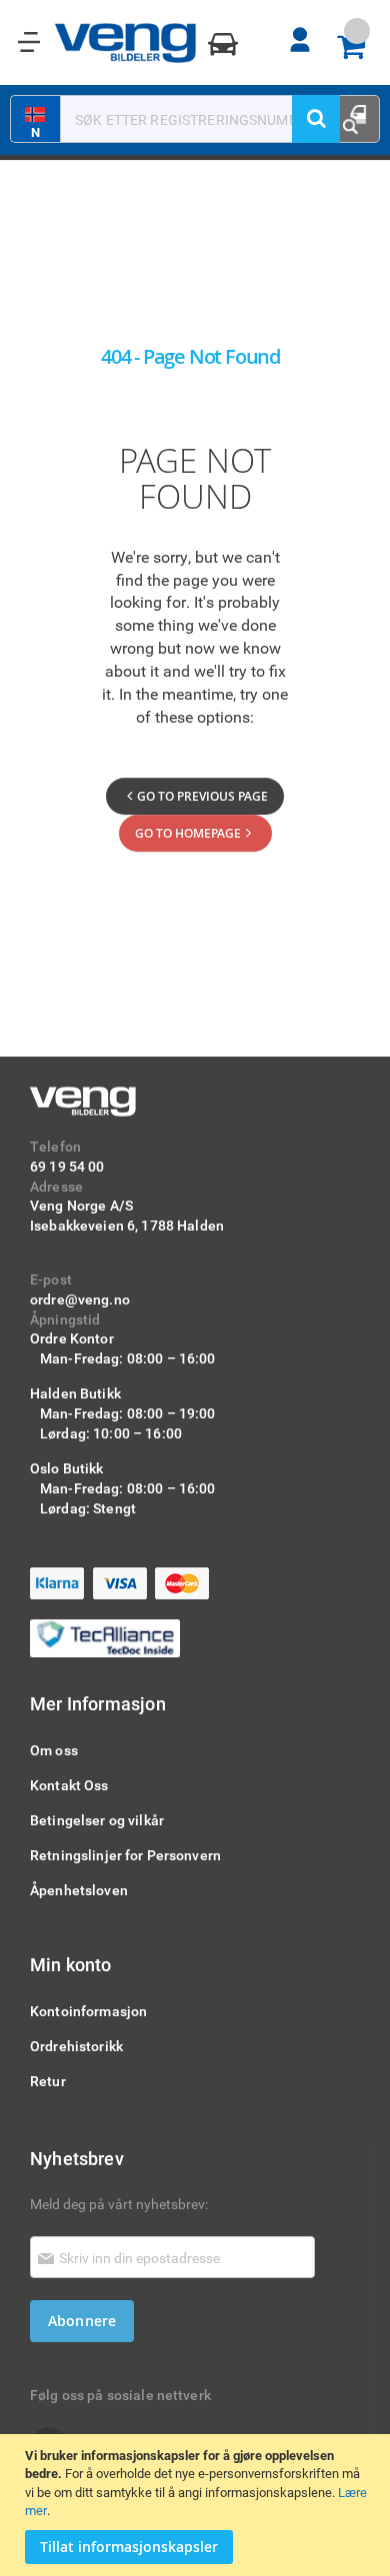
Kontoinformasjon (88, 2011)
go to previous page (202, 796)
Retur (48, 2081)
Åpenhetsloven (79, 1890)
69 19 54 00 (67, 1166)
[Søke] (316, 119)
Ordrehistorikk (76, 2046)
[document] (197, 2505)
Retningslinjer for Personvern (125, 1855)
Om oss (54, 1750)
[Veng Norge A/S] (126, 43)
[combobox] (184, 119)
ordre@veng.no (80, 1299)
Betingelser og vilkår (97, 1820)
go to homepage (188, 833)
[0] (358, 48)
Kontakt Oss (69, 1785)
